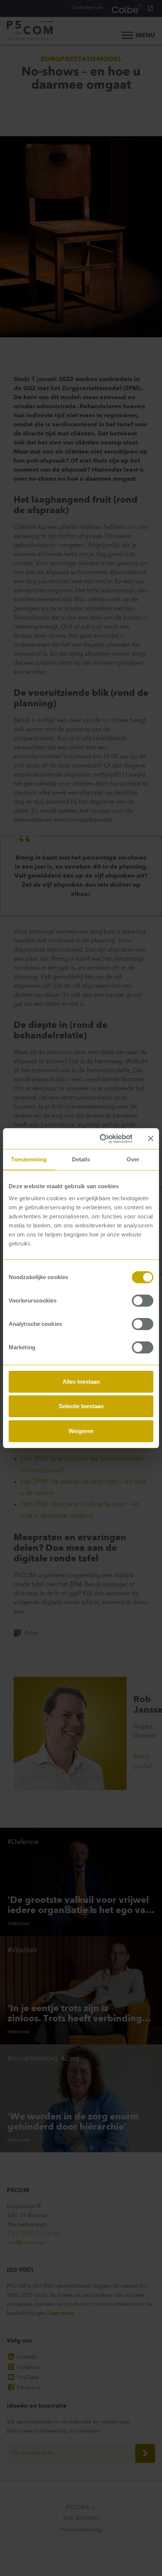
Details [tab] (81, 1159)
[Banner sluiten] (151, 1138)
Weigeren (81, 1431)
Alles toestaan (81, 1382)
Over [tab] (133, 1159)
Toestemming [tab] (29, 1159)
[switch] (143, 1301)
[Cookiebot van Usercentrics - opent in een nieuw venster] (100, 1139)
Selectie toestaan (81, 1406)
